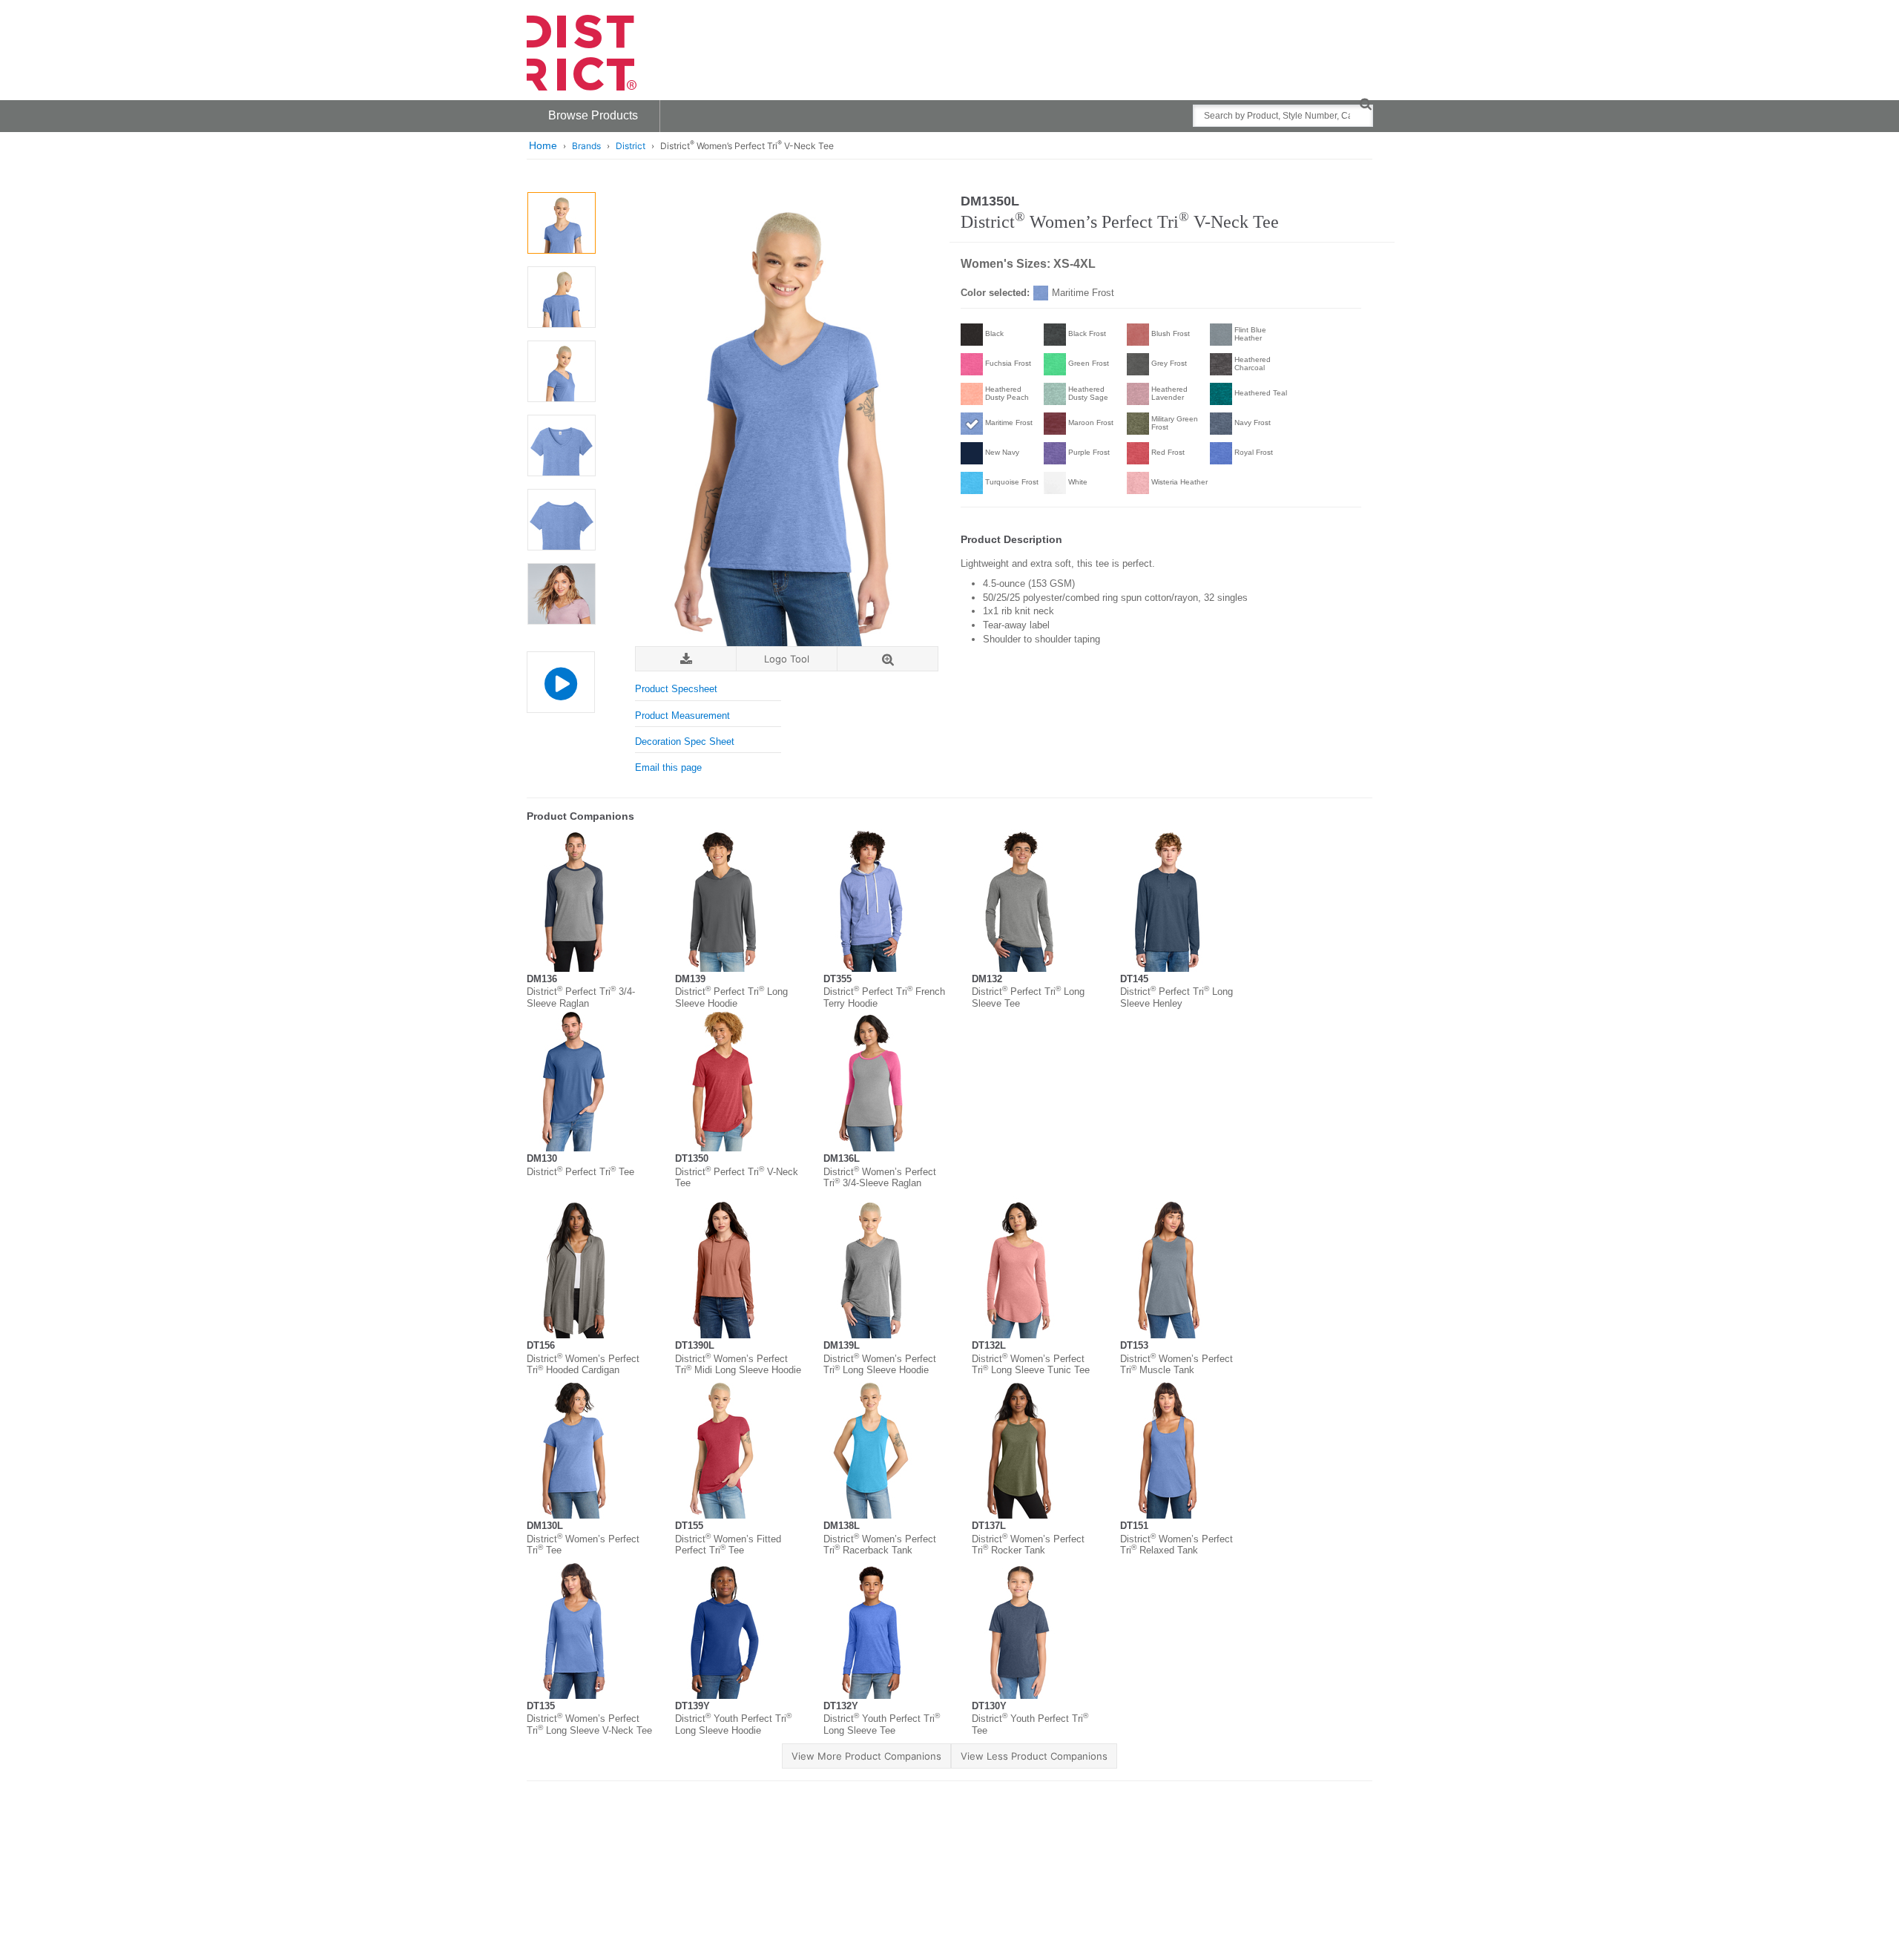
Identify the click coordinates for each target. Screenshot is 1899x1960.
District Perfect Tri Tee (580, 1172)
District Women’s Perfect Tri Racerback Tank (880, 1545)
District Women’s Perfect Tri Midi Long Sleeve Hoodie (738, 1365)
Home (543, 145)
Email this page (668, 767)
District (631, 146)
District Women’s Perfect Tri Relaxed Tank (1176, 1545)
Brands (586, 146)
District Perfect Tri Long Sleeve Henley (1176, 997)
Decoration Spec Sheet (685, 741)
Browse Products (593, 115)
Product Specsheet (676, 689)
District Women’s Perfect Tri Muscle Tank (1176, 1365)
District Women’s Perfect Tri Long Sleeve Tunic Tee (1031, 1365)
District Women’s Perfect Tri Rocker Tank (1028, 1545)
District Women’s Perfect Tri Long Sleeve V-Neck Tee (589, 1724)
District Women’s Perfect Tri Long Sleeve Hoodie (880, 1365)
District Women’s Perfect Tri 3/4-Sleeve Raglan (880, 1178)
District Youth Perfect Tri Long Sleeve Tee (882, 1724)
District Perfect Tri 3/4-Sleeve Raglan (581, 997)
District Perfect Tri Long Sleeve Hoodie (731, 997)
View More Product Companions (866, 1756)
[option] (561, 223)
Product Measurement (682, 716)
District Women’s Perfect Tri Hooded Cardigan (583, 1365)
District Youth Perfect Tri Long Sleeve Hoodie (733, 1724)
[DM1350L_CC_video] (560, 682)
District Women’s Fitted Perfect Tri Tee (728, 1545)
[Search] (1365, 103)
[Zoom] (888, 659)
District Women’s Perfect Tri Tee (583, 1545)
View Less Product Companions (1034, 1756)
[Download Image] (686, 659)
